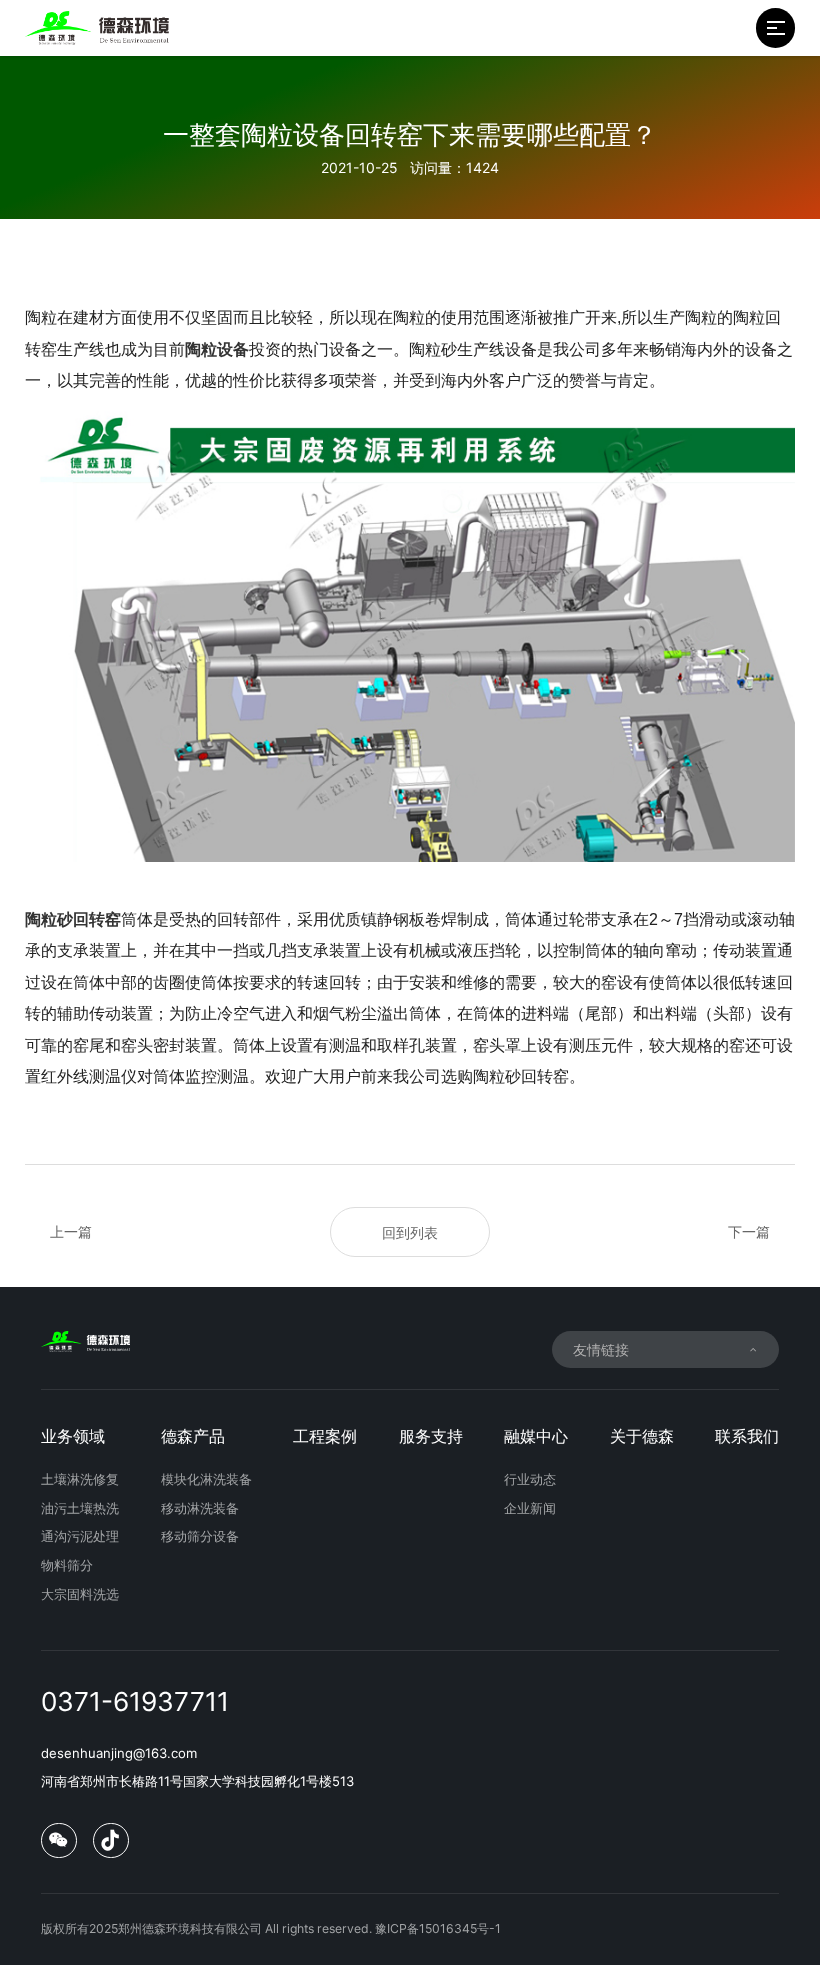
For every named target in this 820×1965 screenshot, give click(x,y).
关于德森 (642, 1436)
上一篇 (71, 1231)
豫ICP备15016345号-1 (438, 1928)
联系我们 (747, 1436)
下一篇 (749, 1231)
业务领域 (73, 1436)
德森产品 (193, 1436)
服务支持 (431, 1436)
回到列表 (410, 1232)
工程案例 (325, 1436)
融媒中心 (536, 1436)
